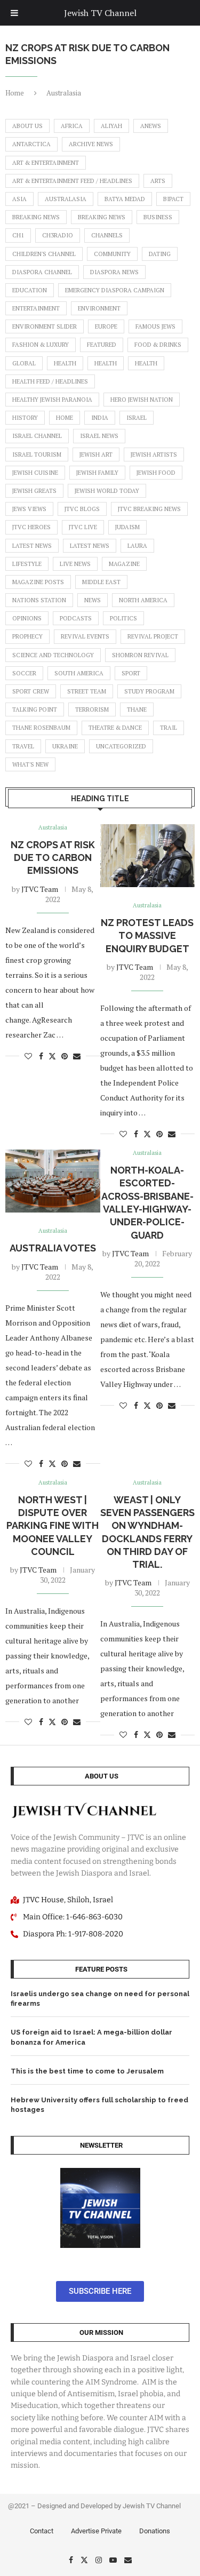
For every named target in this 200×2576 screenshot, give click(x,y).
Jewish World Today (107, 491)
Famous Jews (155, 326)
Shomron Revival (140, 655)
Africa (72, 126)
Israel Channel (37, 436)
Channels (107, 235)
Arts (158, 181)
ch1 (18, 235)
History (25, 418)
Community (112, 254)
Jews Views (29, 509)
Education (30, 290)
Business (158, 217)
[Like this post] (28, 1056)
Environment (99, 308)
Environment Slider (45, 326)
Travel (23, 746)
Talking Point (35, 709)
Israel (137, 418)
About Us (27, 126)
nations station (39, 600)
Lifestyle (27, 564)
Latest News (32, 546)
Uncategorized (121, 746)
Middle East (101, 582)
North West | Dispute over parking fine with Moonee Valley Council (53, 1526)
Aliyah (111, 126)
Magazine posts (38, 582)
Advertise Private (96, 2531)
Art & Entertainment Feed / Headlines (72, 181)
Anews (151, 126)
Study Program (149, 691)
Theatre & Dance (115, 728)
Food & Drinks (158, 345)
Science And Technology (53, 655)
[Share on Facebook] (41, 1056)
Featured (102, 345)
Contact (42, 2531)
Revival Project (153, 636)
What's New (30, 764)
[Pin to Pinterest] (65, 1056)
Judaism (127, 527)
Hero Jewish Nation (142, 400)
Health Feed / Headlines (50, 381)
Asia (19, 199)
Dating (160, 254)
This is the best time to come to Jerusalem (87, 2071)
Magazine (124, 564)
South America (79, 673)
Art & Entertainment (46, 163)
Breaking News (36, 217)
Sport (131, 673)
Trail (169, 728)
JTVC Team (40, 889)
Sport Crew (31, 691)
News (93, 600)
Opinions (27, 618)
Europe (106, 326)
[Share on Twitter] (52, 1056)
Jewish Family (97, 473)
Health (65, 363)
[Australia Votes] (53, 1181)
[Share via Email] (77, 1056)
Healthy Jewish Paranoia (52, 400)
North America (143, 600)
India (100, 418)
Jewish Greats (34, 491)
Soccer (24, 673)
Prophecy (27, 636)
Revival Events (85, 636)
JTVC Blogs (82, 509)
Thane (137, 709)
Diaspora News (114, 272)
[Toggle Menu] (14, 13)
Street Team (87, 691)
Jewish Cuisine (35, 473)
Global (24, 363)
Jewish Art (96, 454)
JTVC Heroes (31, 527)
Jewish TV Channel (100, 13)
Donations (155, 2531)
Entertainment (36, 308)
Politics (123, 618)
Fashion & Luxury (41, 345)
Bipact (173, 199)
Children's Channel (44, 254)
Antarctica (31, 144)
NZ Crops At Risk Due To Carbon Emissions (53, 858)
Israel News (99, 436)
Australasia (66, 199)
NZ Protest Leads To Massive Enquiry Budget (147, 936)
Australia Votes (53, 1248)
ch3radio (58, 235)
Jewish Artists (154, 454)
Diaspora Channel (42, 272)
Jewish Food (156, 473)
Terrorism (92, 709)
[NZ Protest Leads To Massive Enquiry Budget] (148, 856)
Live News (75, 564)
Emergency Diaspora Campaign (115, 290)
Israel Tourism (37, 454)
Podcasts (76, 618)
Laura (137, 546)
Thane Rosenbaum (41, 728)
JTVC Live (83, 527)
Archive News (91, 144)
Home (15, 93)
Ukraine (65, 746)
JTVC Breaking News (149, 509)
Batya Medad (125, 199)
